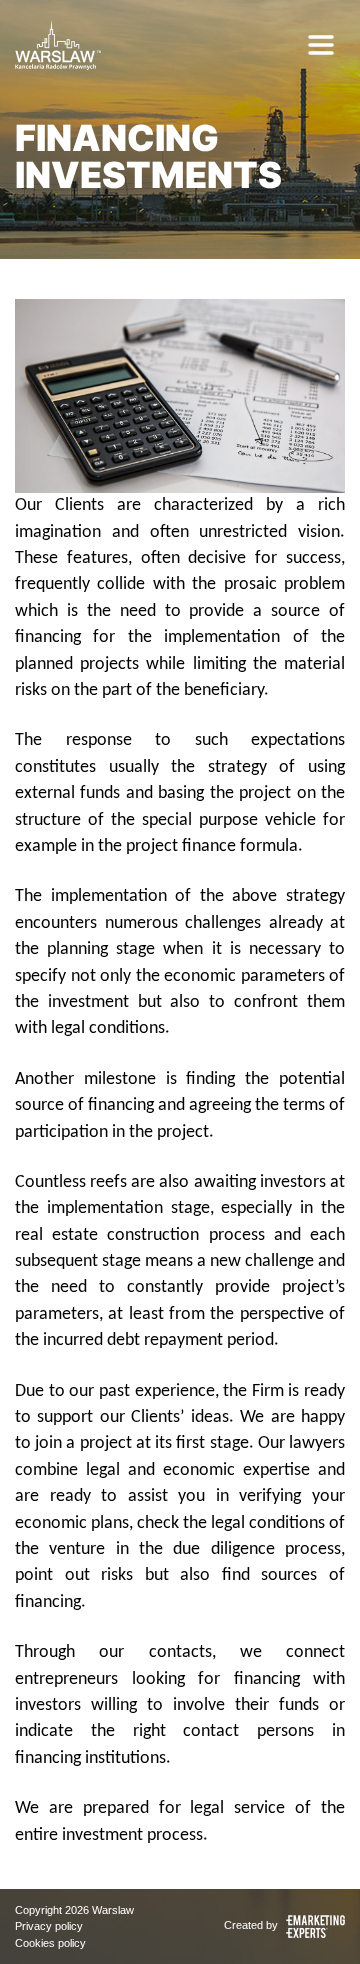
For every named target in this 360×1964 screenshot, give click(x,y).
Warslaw (113, 1910)
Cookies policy (50, 1943)
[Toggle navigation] (321, 45)
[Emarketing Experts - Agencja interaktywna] (313, 1925)
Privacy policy (49, 1926)
